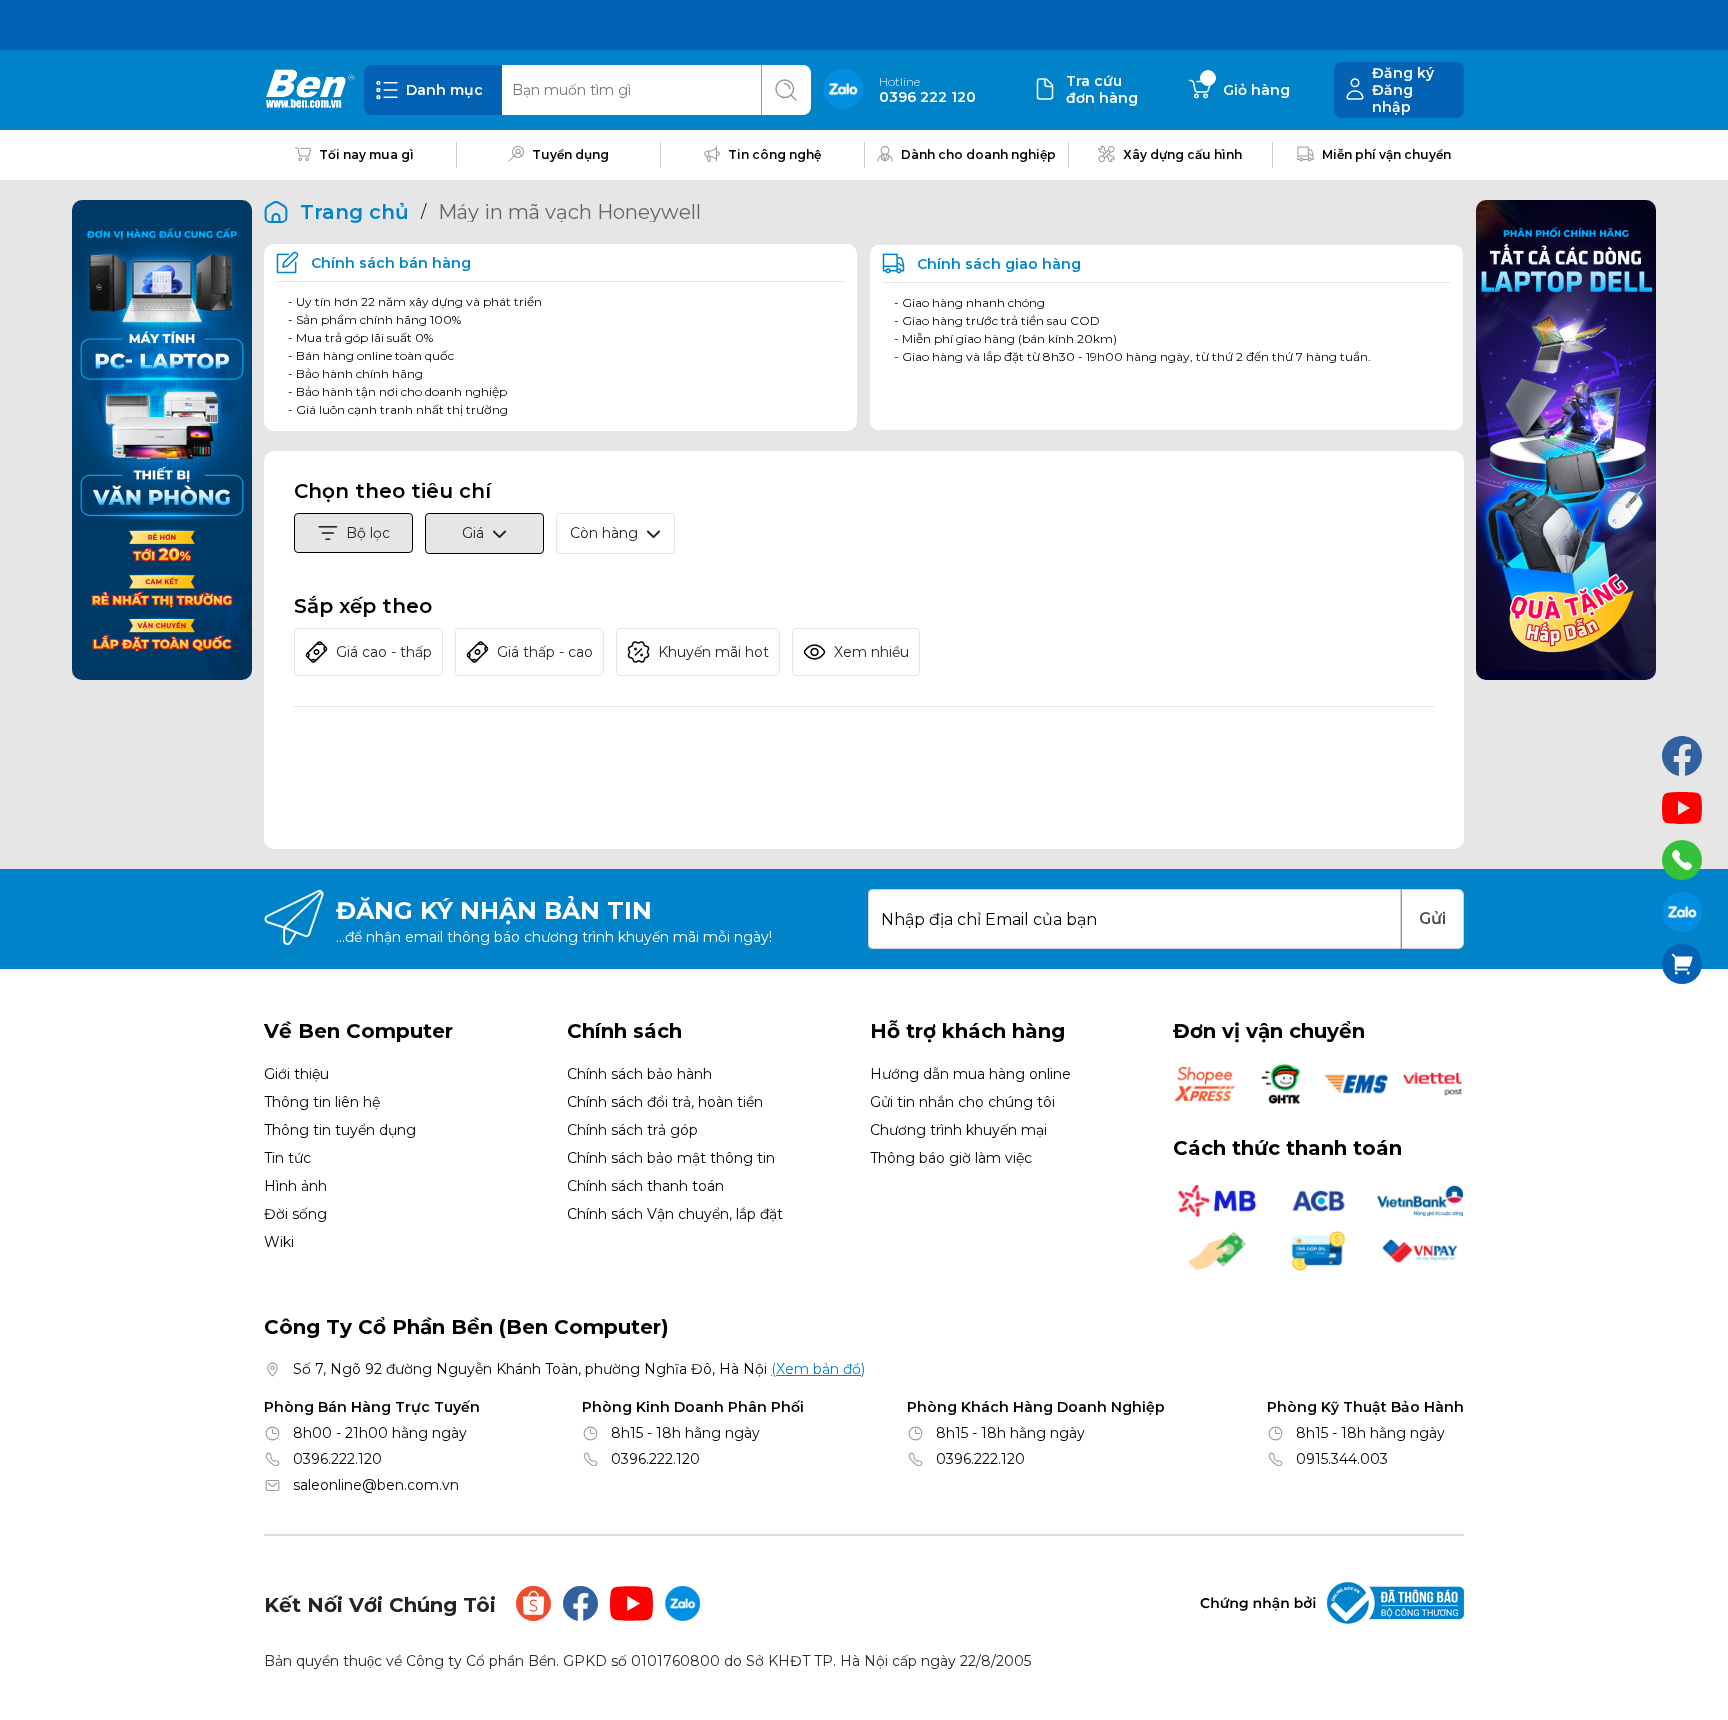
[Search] (786, 90)
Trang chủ (354, 212)
